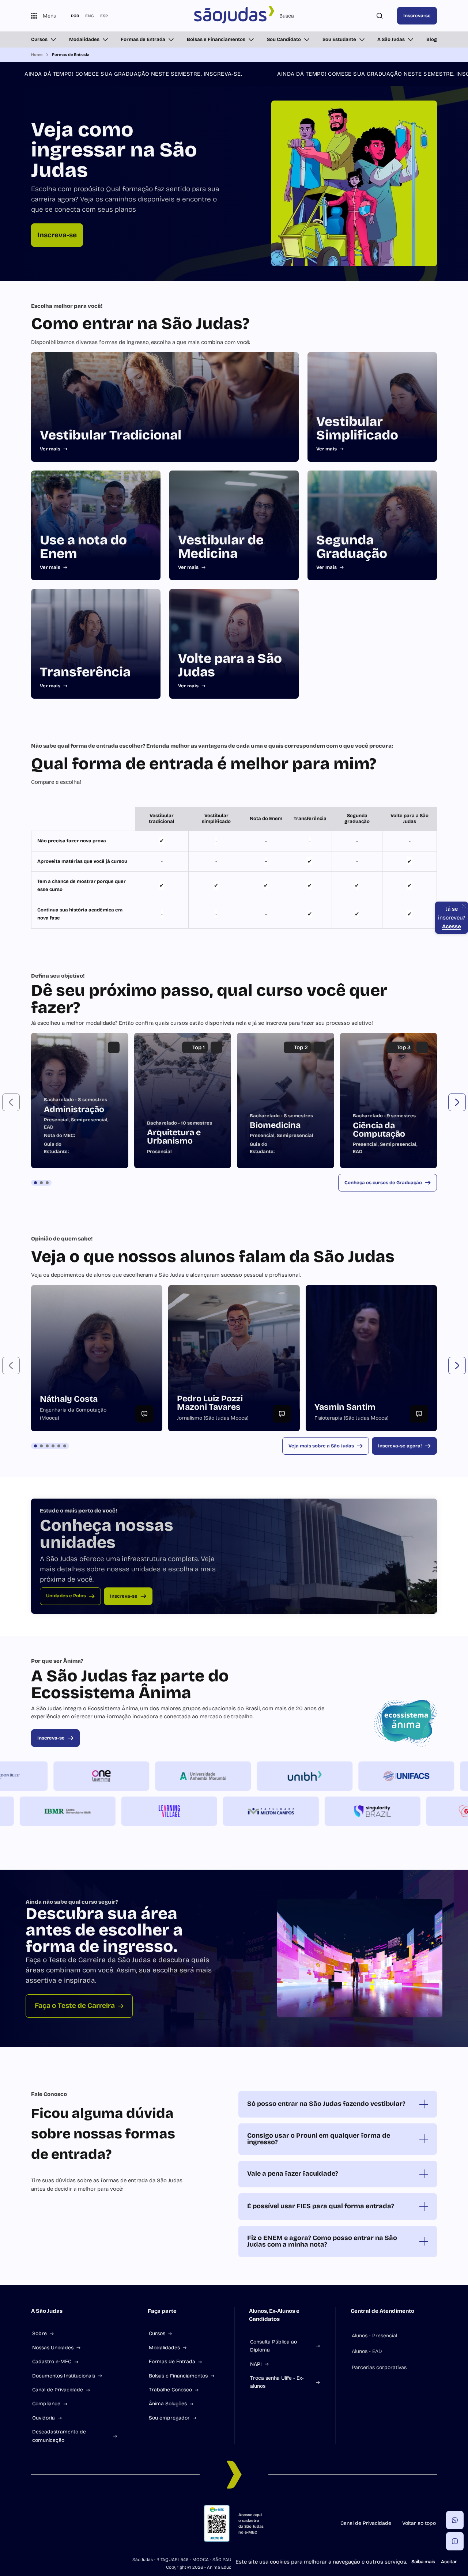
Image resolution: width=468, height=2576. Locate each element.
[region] (234, 868)
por (75, 16)
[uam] (253, 1776)
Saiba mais (423, 2562)
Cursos (39, 39)
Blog (432, 39)
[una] (424, 1811)
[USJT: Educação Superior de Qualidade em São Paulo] (234, 16)
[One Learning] (151, 1776)
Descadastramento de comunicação (59, 2436)
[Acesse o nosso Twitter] (104, 2523)
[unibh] (355, 1776)
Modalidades (84, 39)
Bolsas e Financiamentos (216, 39)
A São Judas (391, 39)
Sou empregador (169, 2418)
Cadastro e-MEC (52, 2362)
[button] (11, 1102)
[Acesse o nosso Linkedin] (69, 2523)
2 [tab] (41, 1183)
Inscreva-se (417, 16)
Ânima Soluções (168, 2404)
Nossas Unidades (53, 2348)
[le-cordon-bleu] (50, 1776)
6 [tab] (65, 1446)
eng (90, 16)
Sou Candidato (284, 39)
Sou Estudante (339, 39)
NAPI (256, 2364)
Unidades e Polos (66, 1596)
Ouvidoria (44, 2418)
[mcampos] (221, 1811)
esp (104, 16)
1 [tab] (35, 1183)
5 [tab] (59, 1446)
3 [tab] (47, 1183)
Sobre (39, 2333)
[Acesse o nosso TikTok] (87, 2523)
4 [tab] (53, 1446)
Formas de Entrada (143, 39)
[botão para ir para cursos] (229, 260)
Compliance (46, 2404)
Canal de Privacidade (58, 2390)
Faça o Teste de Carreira (75, 2005)
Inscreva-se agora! (400, 1446)
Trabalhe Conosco (170, 2390)
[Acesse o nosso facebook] (34, 2523)
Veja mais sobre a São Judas (321, 1446)
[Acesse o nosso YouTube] (122, 2523)
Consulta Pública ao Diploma (273, 2346)
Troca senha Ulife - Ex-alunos (277, 2382)
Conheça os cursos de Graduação (383, 1183)
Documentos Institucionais (64, 2376)
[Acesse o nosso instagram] (52, 2523)
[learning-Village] (119, 1811)
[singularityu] (322, 1811)
